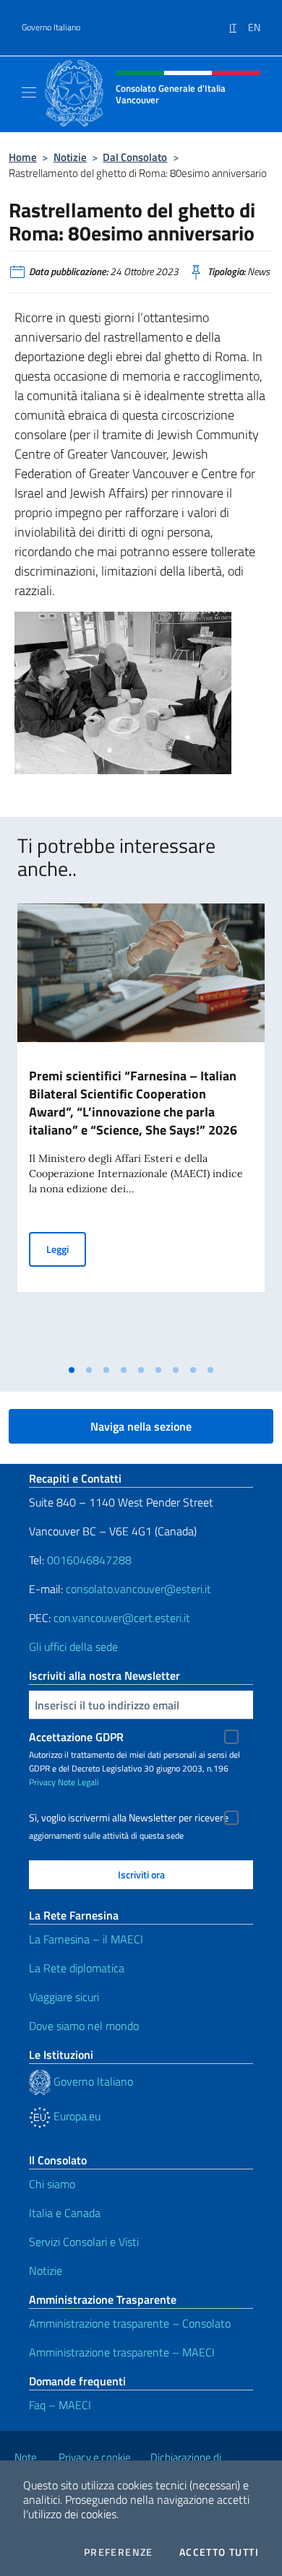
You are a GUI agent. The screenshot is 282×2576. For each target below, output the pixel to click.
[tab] (72, 1370)
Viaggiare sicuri (64, 1997)
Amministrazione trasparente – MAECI (122, 2352)
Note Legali (78, 1782)
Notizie (70, 157)
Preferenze (119, 2552)
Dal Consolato (135, 157)
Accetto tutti (219, 2552)
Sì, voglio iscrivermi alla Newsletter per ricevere (129, 1818)
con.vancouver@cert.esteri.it (122, 1618)
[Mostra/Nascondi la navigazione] (29, 92)
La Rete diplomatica (77, 1968)
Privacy (42, 1782)
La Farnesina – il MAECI (86, 1939)
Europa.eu (76, 2116)
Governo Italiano (51, 27)
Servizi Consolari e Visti (84, 2242)
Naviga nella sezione (141, 1426)
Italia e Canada (65, 2213)
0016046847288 (89, 1560)
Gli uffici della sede (73, 1647)
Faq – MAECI (60, 2405)
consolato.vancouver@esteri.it (138, 1589)
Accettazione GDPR (76, 1737)
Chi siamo (52, 2184)
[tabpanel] (141, 1131)
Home (23, 157)
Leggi (66, 1249)
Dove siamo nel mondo (84, 2026)
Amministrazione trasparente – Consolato (130, 2323)
